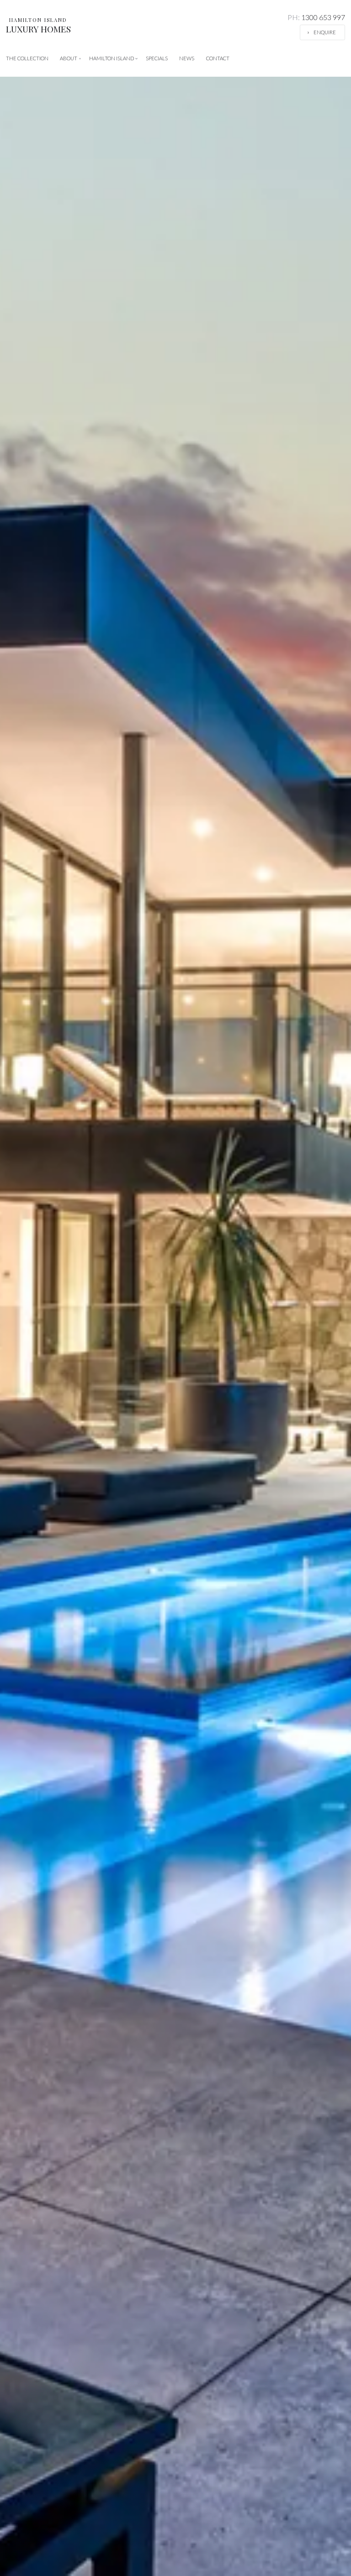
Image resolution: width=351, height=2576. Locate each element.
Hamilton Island (112, 58)
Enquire (325, 32)
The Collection (27, 58)
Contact (218, 58)
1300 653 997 (316, 17)
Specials (157, 58)
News (187, 58)
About (69, 58)
